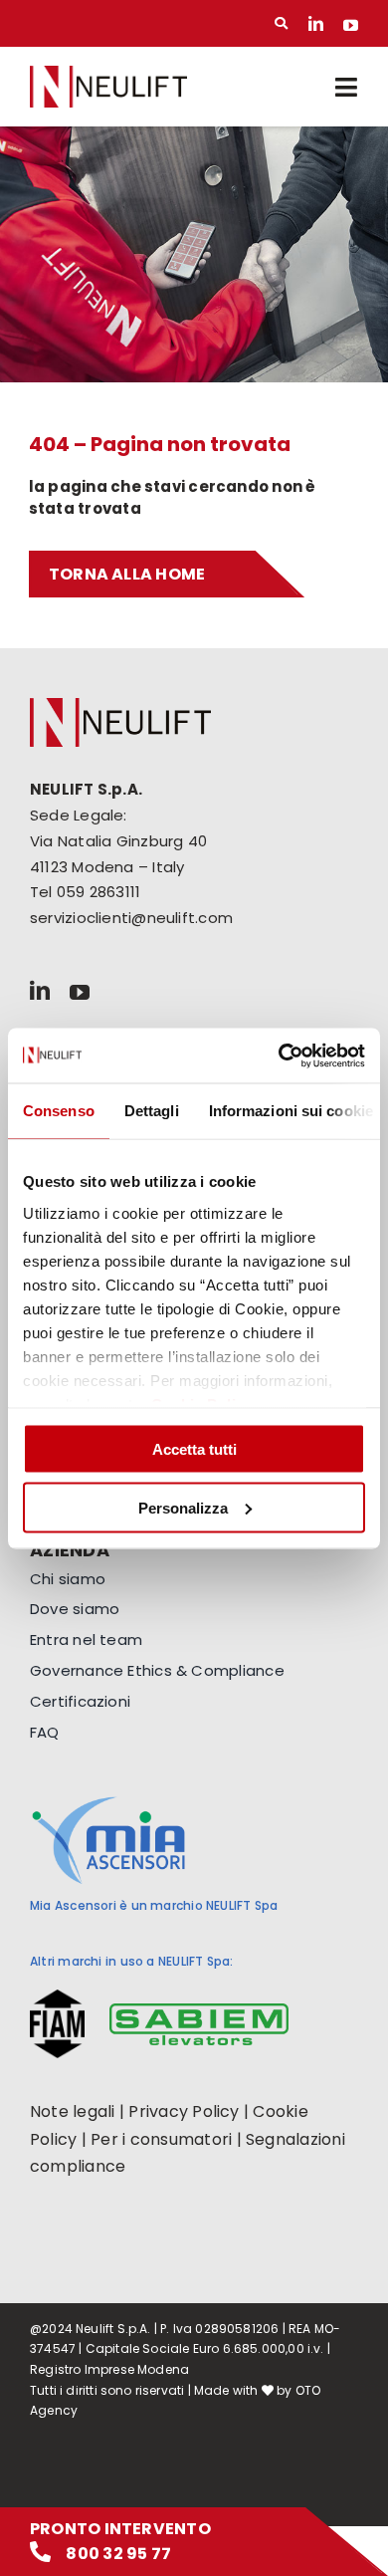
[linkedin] (316, 23)
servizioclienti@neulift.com (131, 918)
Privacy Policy (184, 2111)
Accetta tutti (194, 1449)
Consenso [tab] (59, 1111)
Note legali (73, 2111)
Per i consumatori (161, 2139)
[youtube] (351, 23)
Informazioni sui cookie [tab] (291, 1111)
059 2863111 (98, 892)
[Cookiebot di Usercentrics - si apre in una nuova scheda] (279, 1055)
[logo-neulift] (108, 73)
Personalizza (183, 1507)
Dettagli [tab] (152, 1111)
